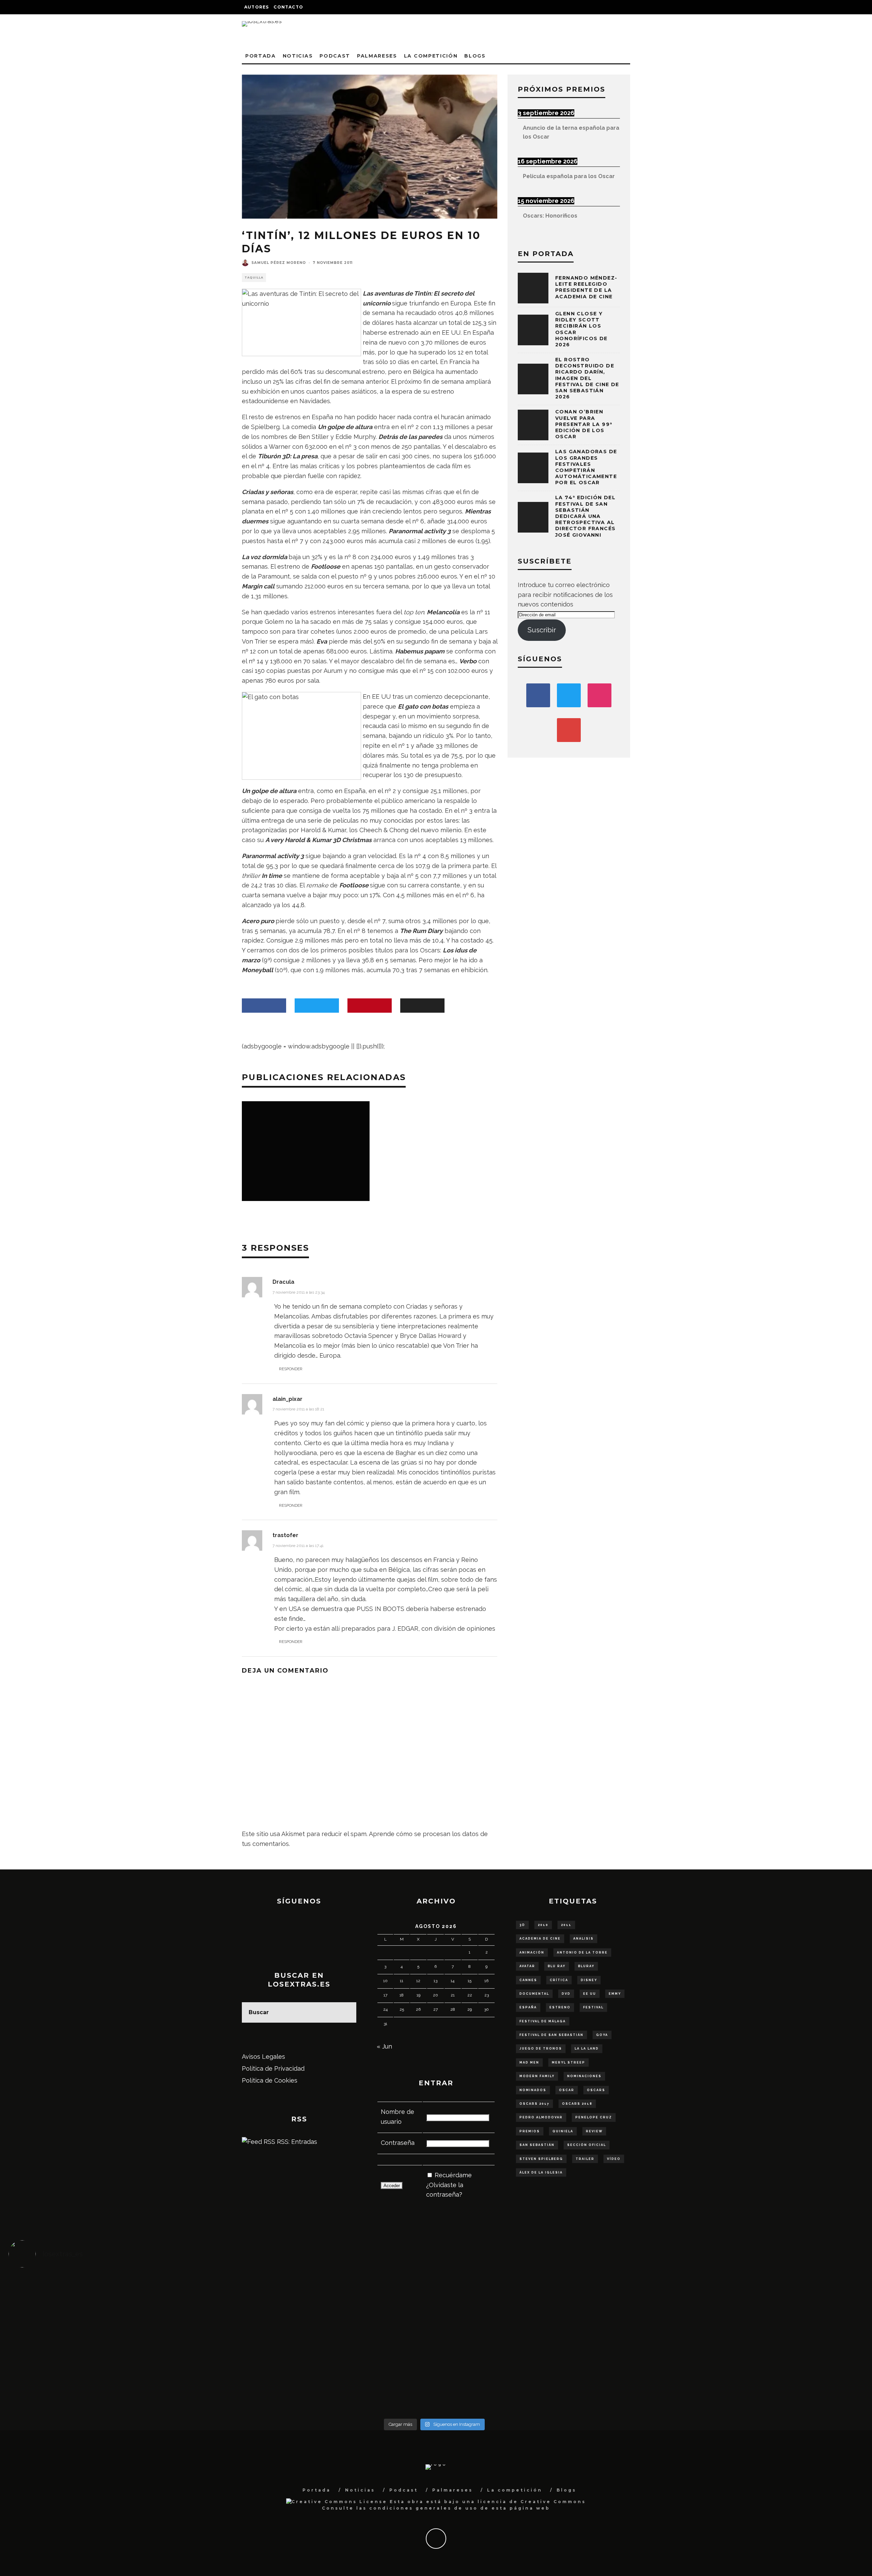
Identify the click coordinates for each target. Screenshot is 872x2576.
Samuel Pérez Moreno (279, 263)
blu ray (557, 1966)
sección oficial (587, 2145)
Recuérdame (453, 2175)
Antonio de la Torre (582, 1953)
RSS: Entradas (296, 2142)
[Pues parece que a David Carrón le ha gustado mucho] (115, 2344)
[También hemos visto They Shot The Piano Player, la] (754, 2344)
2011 (566, 1925)
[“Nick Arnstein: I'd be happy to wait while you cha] (754, 2383)
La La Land (587, 2049)
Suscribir (542, 630)
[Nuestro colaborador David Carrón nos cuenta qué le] (115, 2388)
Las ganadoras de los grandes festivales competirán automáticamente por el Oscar (586, 467)
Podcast (335, 56)
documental (534, 1994)
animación (532, 1953)
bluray (586, 1966)
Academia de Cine (540, 1939)
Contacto (288, 7)
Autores (256, 7)
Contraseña (398, 2143)
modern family (537, 2076)
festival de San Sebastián (551, 2035)
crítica (559, 1980)
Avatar (527, 1966)
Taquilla (254, 278)
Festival (593, 2007)
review (594, 2131)
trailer (585, 2159)
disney (589, 1980)
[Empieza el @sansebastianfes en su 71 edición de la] (541, 2383)
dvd (566, 1994)
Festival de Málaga (543, 2021)
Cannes (528, 1980)
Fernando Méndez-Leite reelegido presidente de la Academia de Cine (586, 287)
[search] (346, 2012)
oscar (567, 2090)
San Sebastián (537, 2145)
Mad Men (529, 2063)
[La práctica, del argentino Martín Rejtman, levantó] (115, 2295)
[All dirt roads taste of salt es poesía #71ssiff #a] (754, 2295)
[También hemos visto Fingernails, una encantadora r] (328, 2339)
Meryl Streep (569, 2063)
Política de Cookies (270, 2080)
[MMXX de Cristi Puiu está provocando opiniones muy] (328, 2295)
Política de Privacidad (273, 2068)
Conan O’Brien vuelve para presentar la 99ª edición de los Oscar (584, 424)
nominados (533, 2090)
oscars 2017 (534, 2104)
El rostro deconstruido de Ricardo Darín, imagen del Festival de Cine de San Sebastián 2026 (587, 378)
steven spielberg (541, 2159)
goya (602, 2035)
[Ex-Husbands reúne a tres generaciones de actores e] (541, 2300)
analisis (583, 1939)
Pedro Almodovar (541, 2117)
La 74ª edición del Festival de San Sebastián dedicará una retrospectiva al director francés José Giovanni (585, 516)
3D (522, 1925)
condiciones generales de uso (424, 2508)
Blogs (475, 56)
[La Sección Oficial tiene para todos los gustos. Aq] (328, 2379)
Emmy (615, 1994)
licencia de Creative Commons (532, 2502)
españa (528, 2007)
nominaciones (584, 2076)
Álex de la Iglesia (541, 2172)
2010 (543, 1925)
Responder (291, 1369)
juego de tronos (541, 2049)
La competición (431, 56)
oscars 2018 (577, 2104)
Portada (261, 56)
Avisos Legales (263, 2057)
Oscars (596, 2090)
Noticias (298, 56)
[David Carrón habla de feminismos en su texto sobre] (541, 2344)
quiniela (563, 2131)
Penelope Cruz (594, 2117)
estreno (560, 2007)
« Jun (384, 2046)
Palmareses (377, 56)
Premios (530, 2131)
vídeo (614, 2159)
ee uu (590, 1994)
